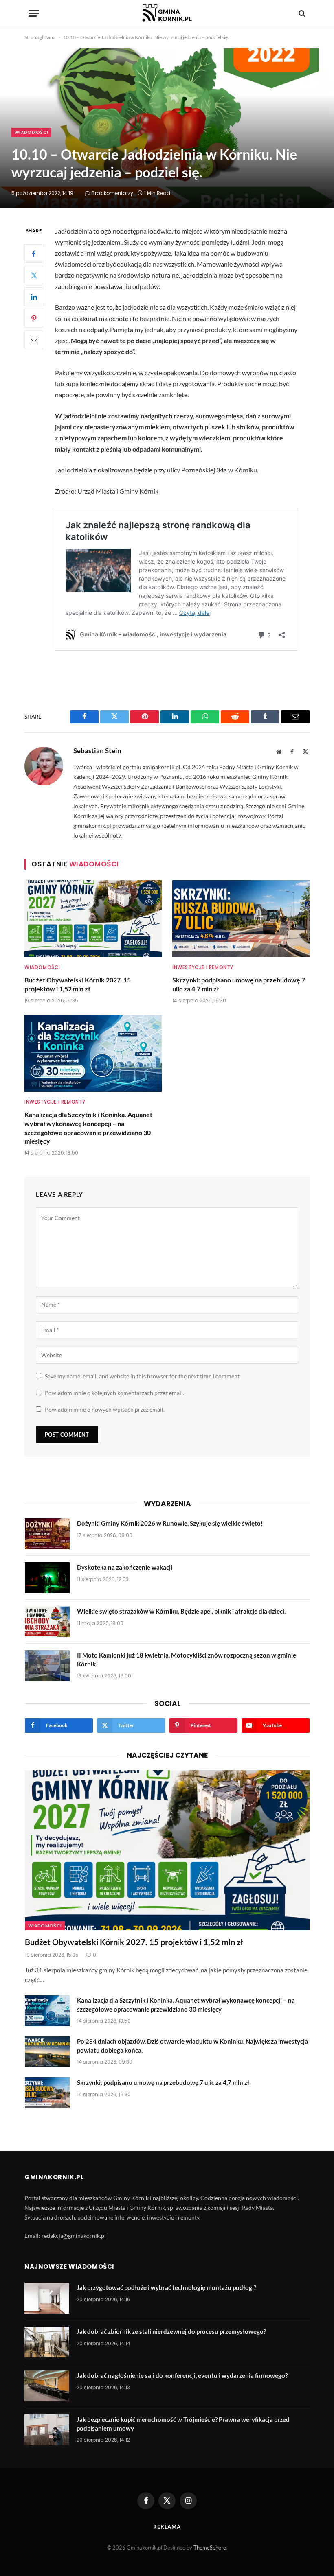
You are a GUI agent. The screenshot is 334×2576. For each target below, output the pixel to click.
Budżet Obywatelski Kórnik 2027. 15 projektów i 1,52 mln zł (78, 984)
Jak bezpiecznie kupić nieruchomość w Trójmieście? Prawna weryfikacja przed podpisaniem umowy (183, 2424)
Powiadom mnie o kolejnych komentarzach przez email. (114, 1393)
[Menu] (34, 13)
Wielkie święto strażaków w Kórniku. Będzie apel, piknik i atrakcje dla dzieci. (181, 1611)
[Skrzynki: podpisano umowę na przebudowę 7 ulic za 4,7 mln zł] (241, 919)
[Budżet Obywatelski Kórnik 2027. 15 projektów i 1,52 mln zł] (93, 919)
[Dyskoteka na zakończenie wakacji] (47, 1578)
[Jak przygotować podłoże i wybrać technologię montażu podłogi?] (47, 2298)
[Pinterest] (34, 318)
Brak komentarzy (112, 193)
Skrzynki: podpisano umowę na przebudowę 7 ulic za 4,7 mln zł (239, 984)
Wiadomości (31, 132)
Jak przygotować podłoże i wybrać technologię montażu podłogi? (166, 2287)
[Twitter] (34, 275)
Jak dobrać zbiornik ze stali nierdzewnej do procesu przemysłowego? (171, 2331)
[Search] (301, 13)
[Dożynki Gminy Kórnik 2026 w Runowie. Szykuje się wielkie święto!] (47, 1534)
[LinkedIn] (34, 297)
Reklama (167, 2527)
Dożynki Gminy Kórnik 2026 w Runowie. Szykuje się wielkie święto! (170, 1523)
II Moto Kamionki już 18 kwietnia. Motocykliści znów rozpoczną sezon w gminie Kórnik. (187, 1659)
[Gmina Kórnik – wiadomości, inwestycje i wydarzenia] (167, 13)
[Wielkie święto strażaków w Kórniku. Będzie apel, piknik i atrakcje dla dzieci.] (47, 1622)
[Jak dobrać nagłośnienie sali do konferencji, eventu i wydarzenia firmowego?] (47, 2386)
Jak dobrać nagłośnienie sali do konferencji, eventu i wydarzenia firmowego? (182, 2375)
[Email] (34, 340)
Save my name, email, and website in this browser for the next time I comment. (143, 1376)
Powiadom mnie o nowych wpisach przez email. (105, 1409)
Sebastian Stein (97, 751)
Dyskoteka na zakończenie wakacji (125, 1567)
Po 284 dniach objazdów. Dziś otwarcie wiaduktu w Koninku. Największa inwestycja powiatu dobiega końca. (192, 2046)
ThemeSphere (210, 2548)
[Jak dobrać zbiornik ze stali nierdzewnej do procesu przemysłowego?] (47, 2342)
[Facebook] (34, 254)
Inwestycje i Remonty (203, 967)
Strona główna (40, 37)
